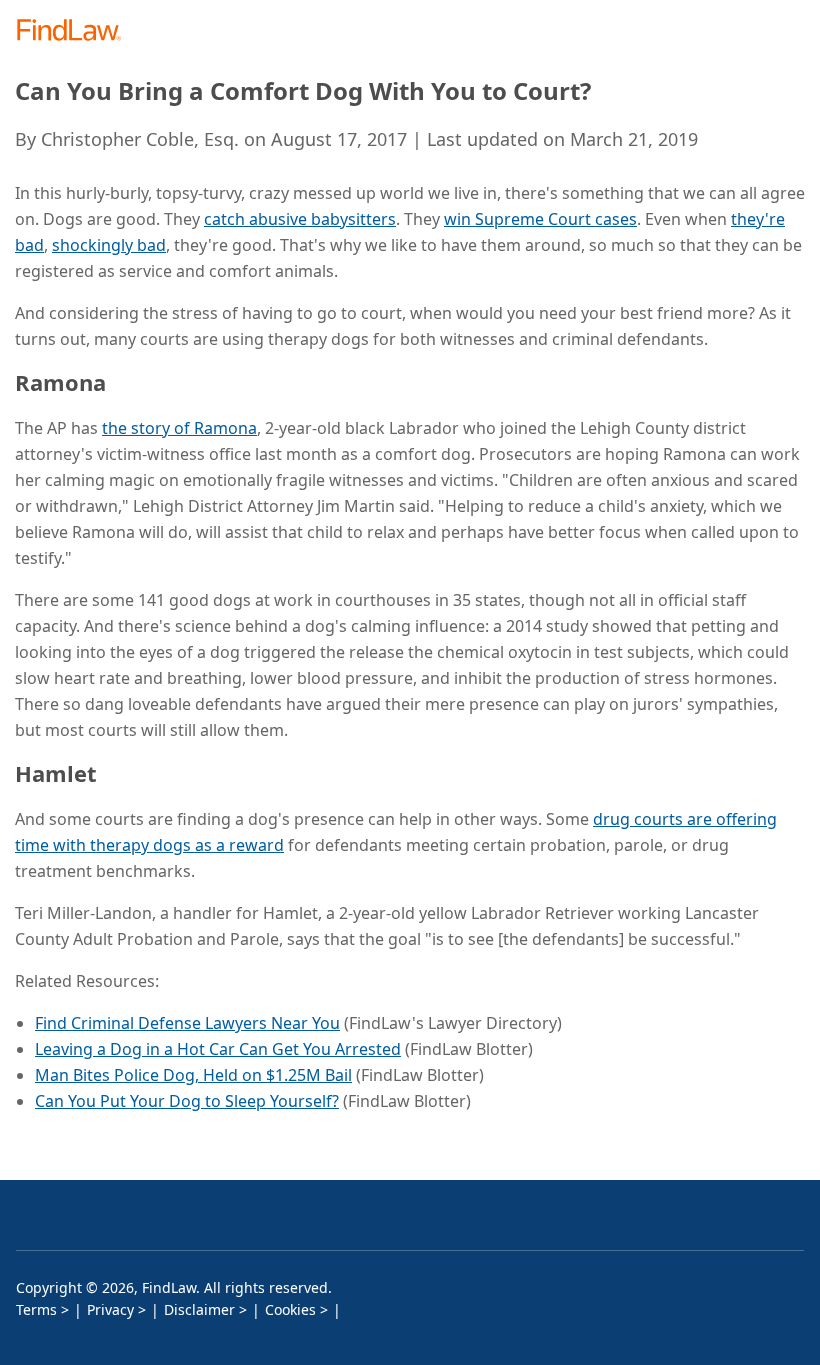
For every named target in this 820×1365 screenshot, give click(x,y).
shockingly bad (109, 245)
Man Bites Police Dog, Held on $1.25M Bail (193, 1075)
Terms (36, 1309)
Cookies (290, 1309)
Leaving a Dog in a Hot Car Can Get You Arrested (218, 1049)
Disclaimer (199, 1309)
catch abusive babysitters (300, 219)
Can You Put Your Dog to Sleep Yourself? (187, 1101)
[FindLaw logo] (75, 31)
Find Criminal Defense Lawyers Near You (187, 1023)
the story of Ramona (179, 428)
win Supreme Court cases (540, 219)
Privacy (110, 1309)
